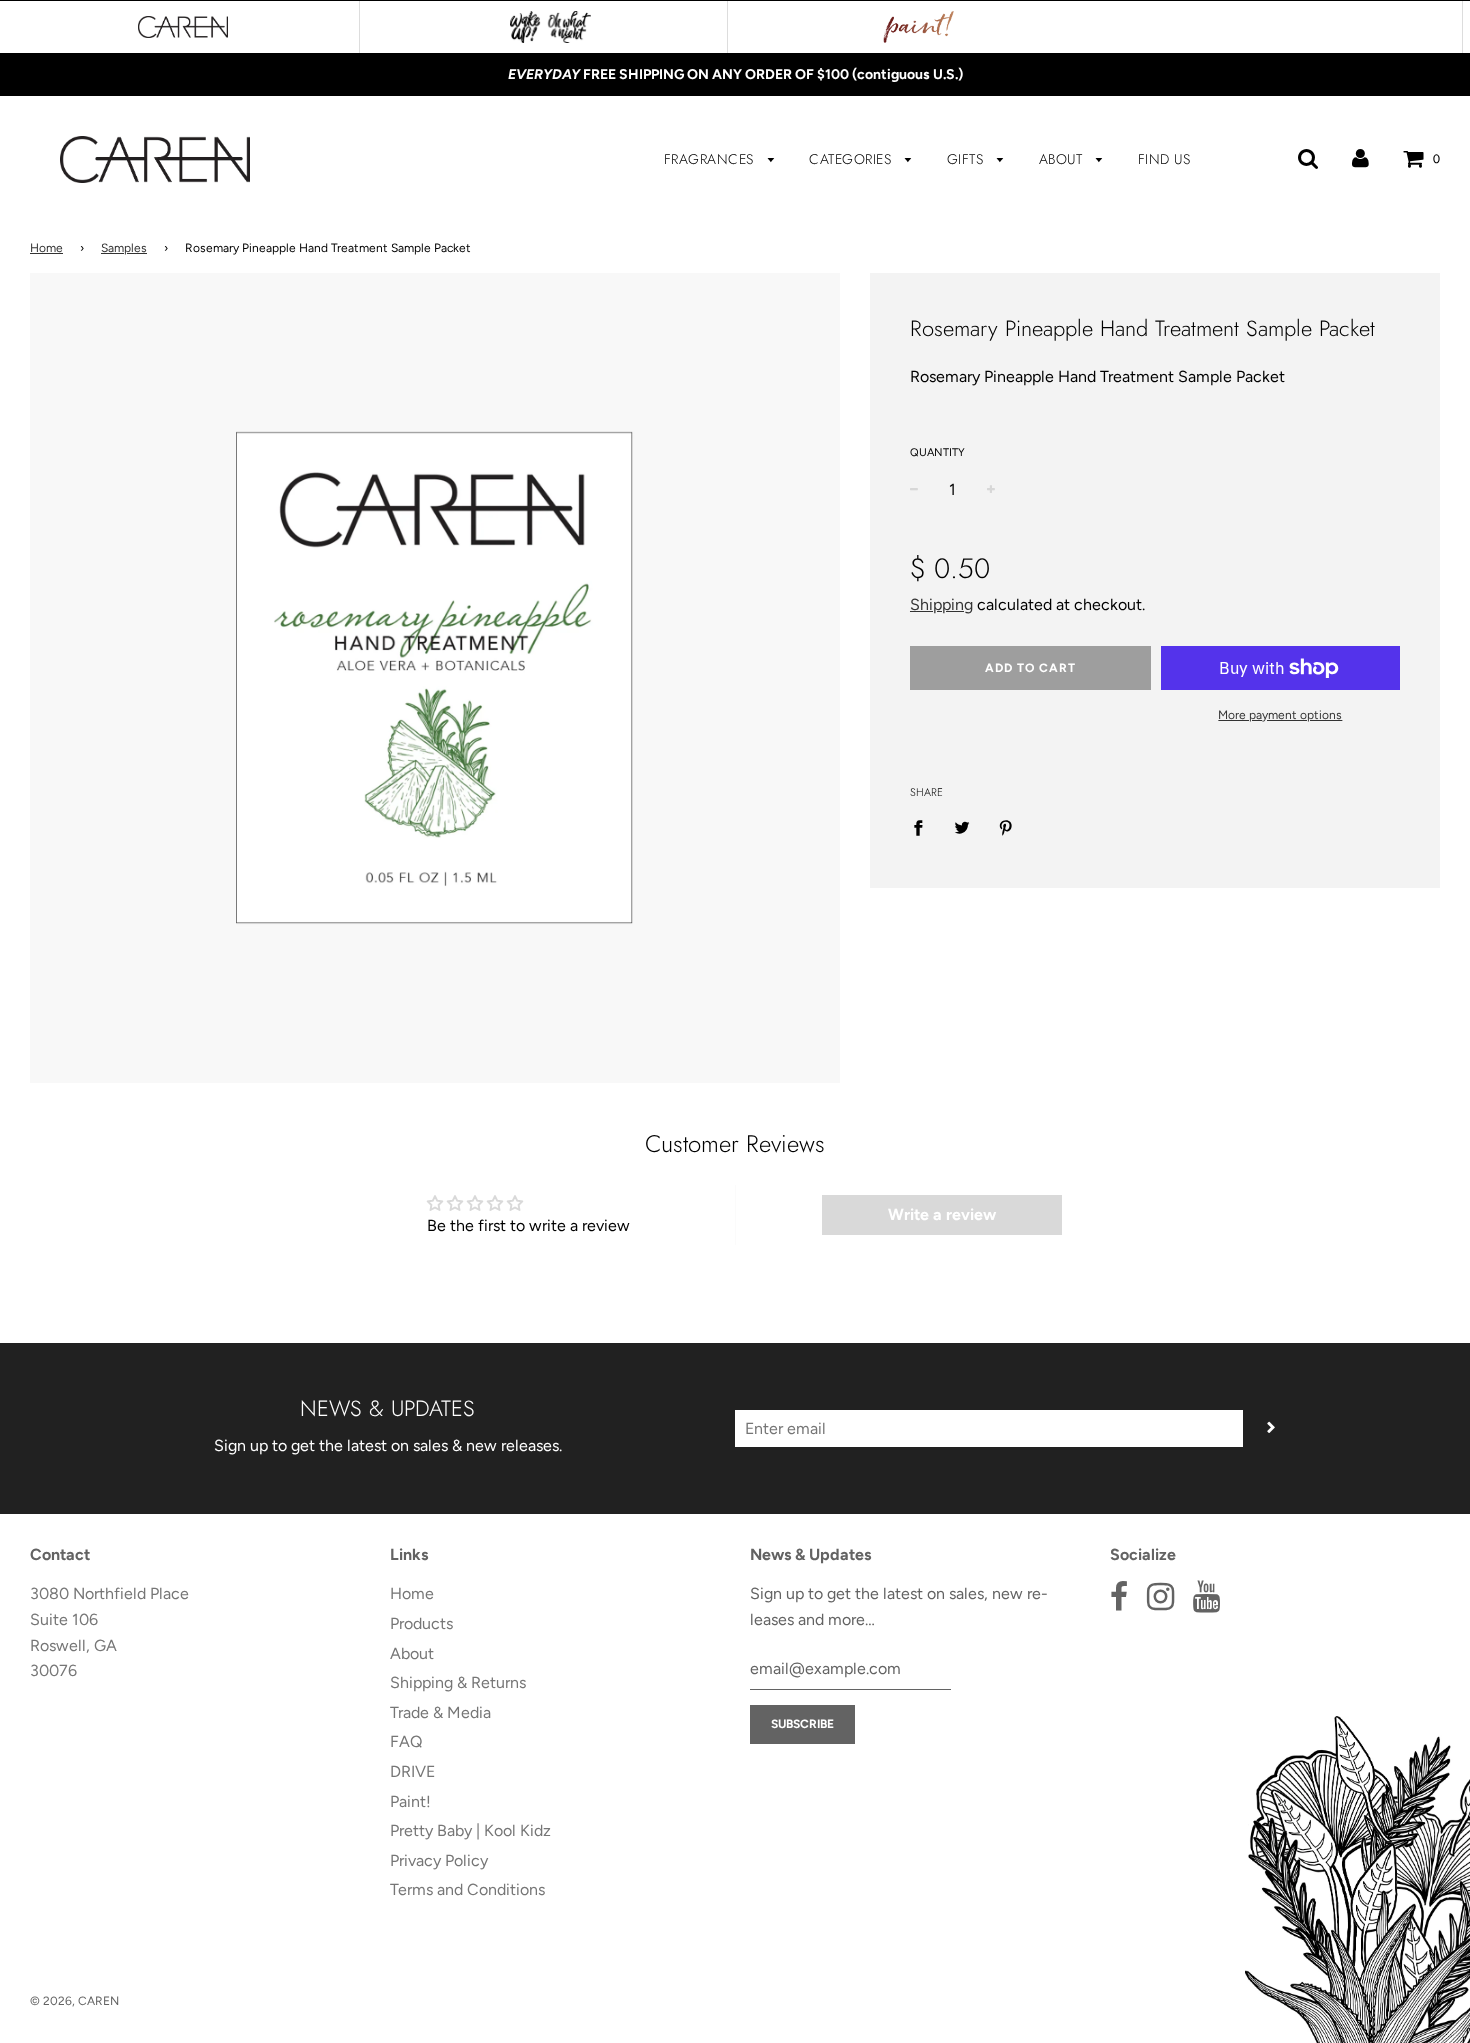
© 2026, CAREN (74, 2001)
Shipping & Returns (458, 1682)
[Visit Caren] (183, 27)
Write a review (942, 1214)
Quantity (937, 452)
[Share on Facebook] (924, 827)
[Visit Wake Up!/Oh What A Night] (550, 27)
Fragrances (711, 159)
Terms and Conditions (467, 1889)
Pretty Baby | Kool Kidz (470, 1830)
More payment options (1280, 715)
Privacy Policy (439, 1860)
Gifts (967, 159)
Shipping (941, 604)
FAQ (406, 1741)
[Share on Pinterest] (1006, 827)
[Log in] (1360, 158)
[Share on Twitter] (962, 827)
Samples (124, 248)
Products (421, 1623)
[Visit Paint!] (919, 27)
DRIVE (412, 1771)
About (1063, 159)
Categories (852, 159)
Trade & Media (440, 1712)
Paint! (410, 1801)
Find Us (1164, 159)
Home (46, 248)
